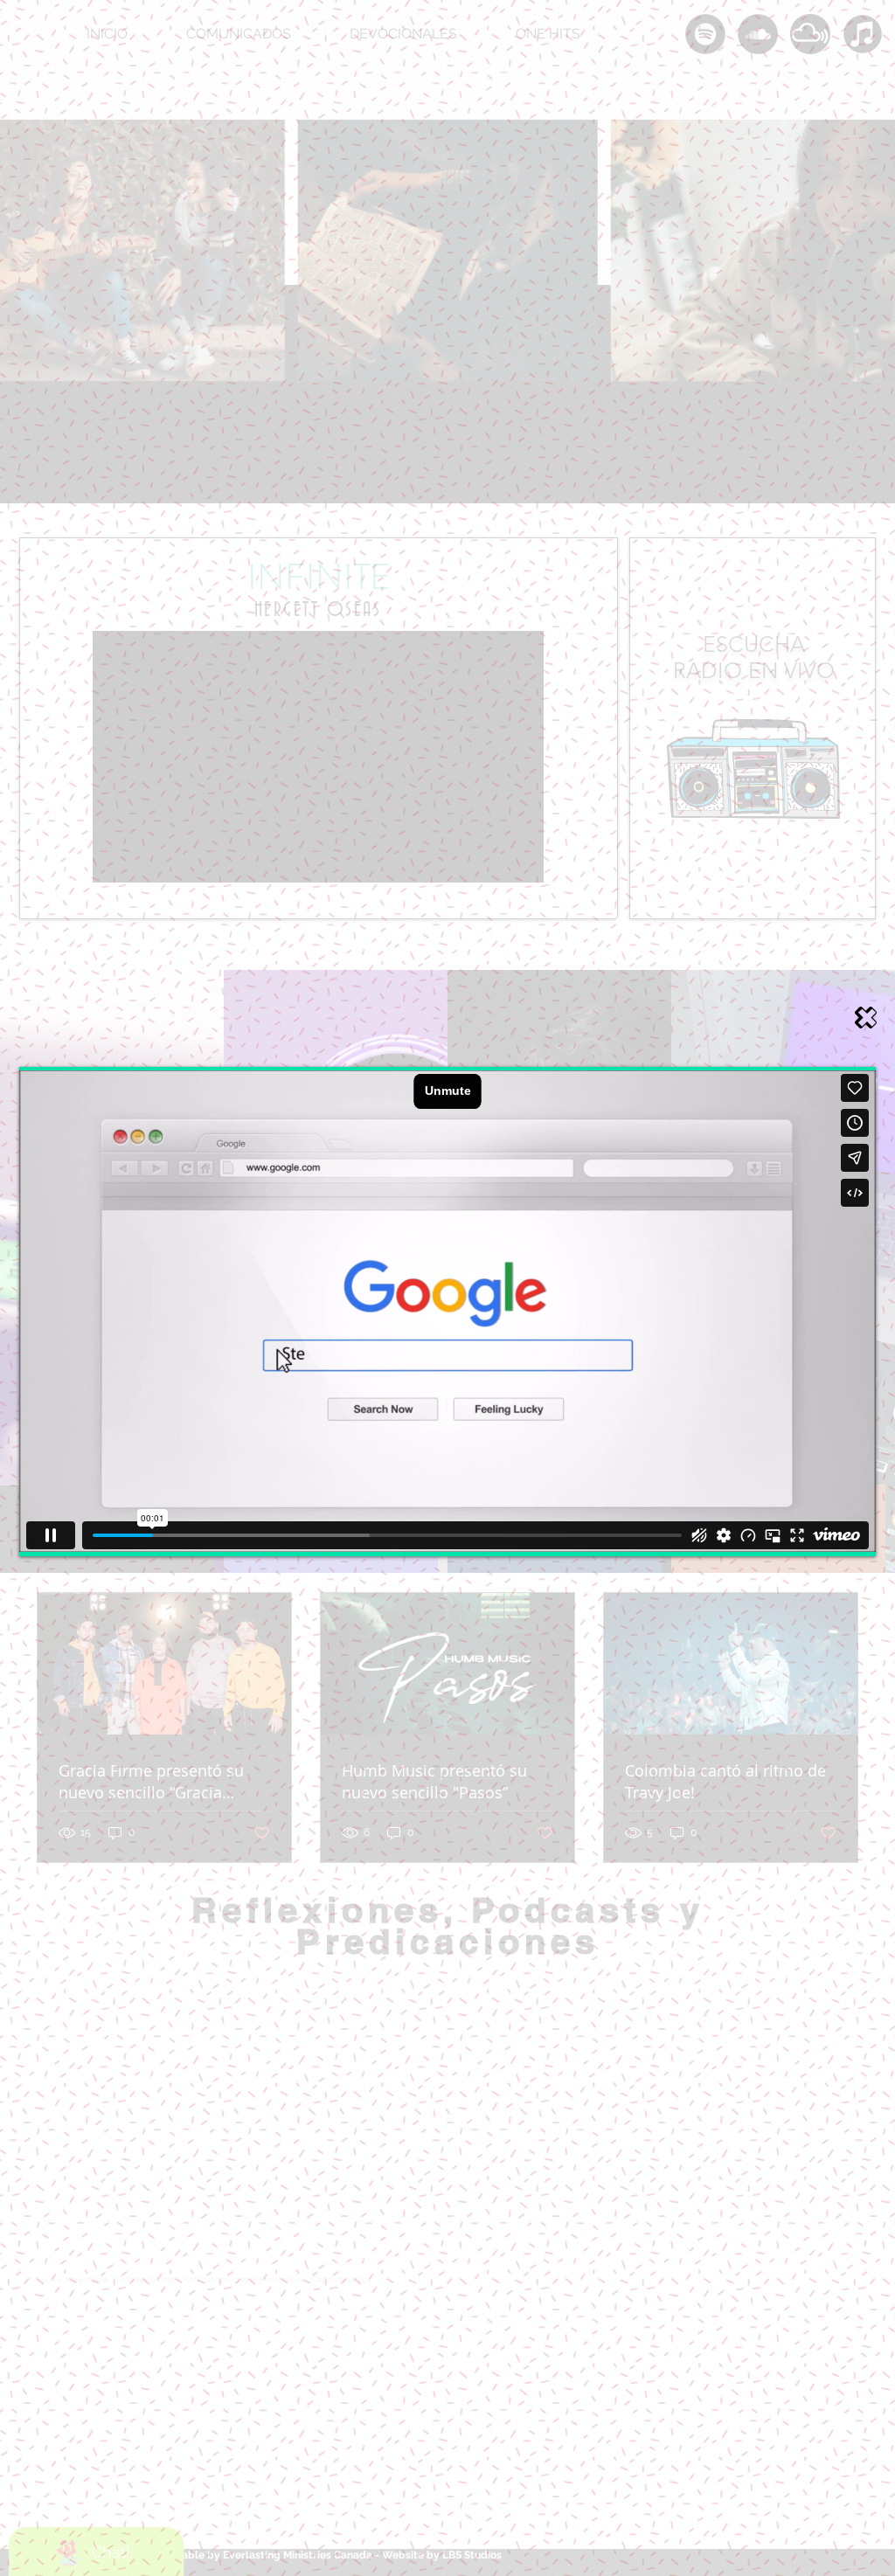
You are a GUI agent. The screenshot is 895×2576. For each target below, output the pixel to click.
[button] (866, 1018)
